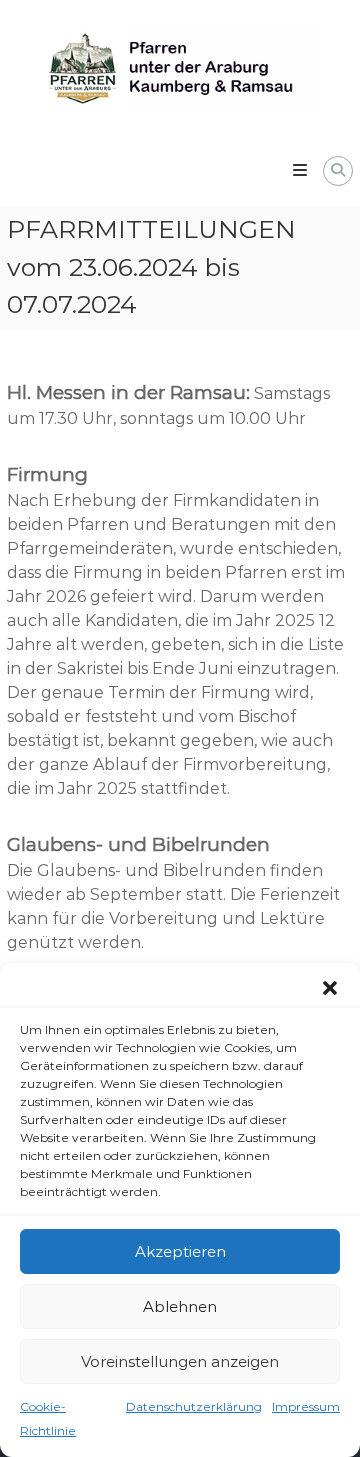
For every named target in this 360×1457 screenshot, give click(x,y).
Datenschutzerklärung (194, 1406)
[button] (330, 988)
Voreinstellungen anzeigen (180, 1361)
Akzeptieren (180, 1251)
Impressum (306, 1406)
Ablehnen (180, 1306)
